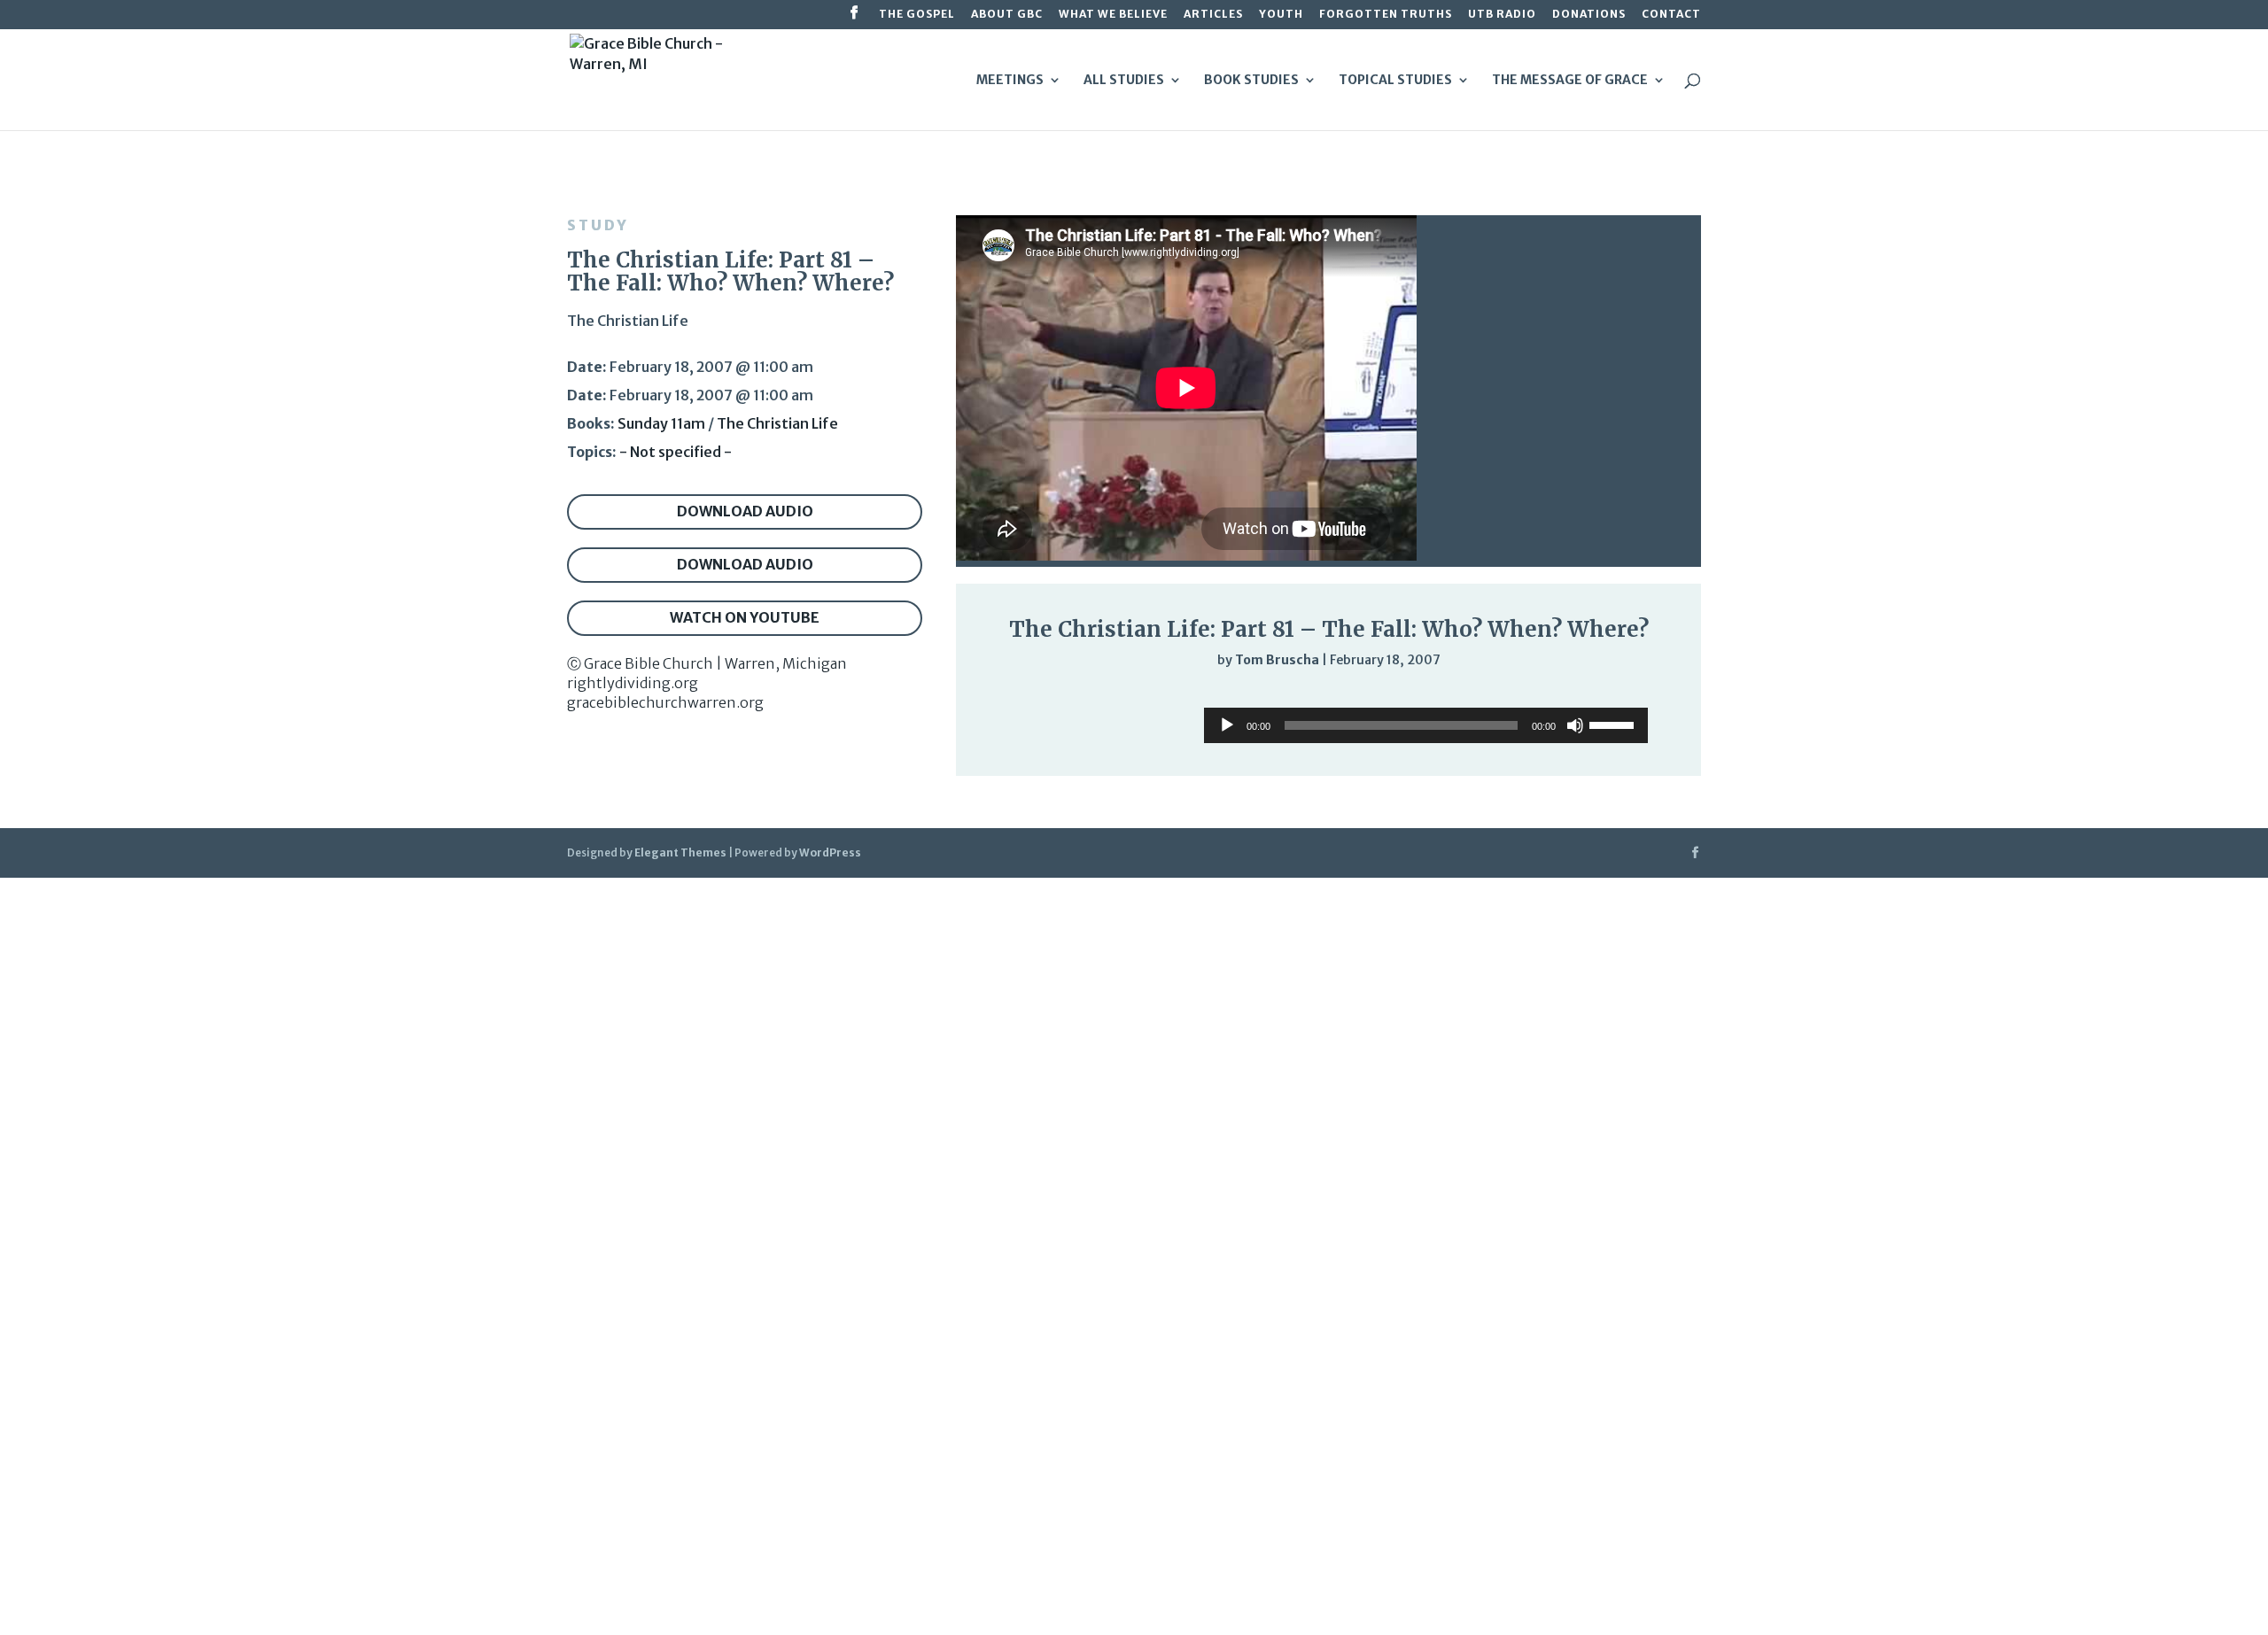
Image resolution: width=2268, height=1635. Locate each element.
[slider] (1641, 697)
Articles (1213, 15)
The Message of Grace (1570, 81)
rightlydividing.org (633, 683)
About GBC (1007, 15)
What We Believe (1113, 15)
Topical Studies (1395, 81)
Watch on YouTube (745, 617)
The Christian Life (777, 423)
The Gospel (917, 15)
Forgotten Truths (1386, 15)
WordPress (830, 852)
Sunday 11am (661, 423)
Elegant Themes (680, 852)
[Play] (1006, 695)
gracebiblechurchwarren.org (665, 702)
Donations (1589, 15)
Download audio (745, 511)
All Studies (1124, 81)
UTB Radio (1502, 15)
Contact (1671, 15)
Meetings (1010, 81)
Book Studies (1251, 81)
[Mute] (1605, 697)
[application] (1328, 696)
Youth (1281, 15)
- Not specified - (676, 452)
